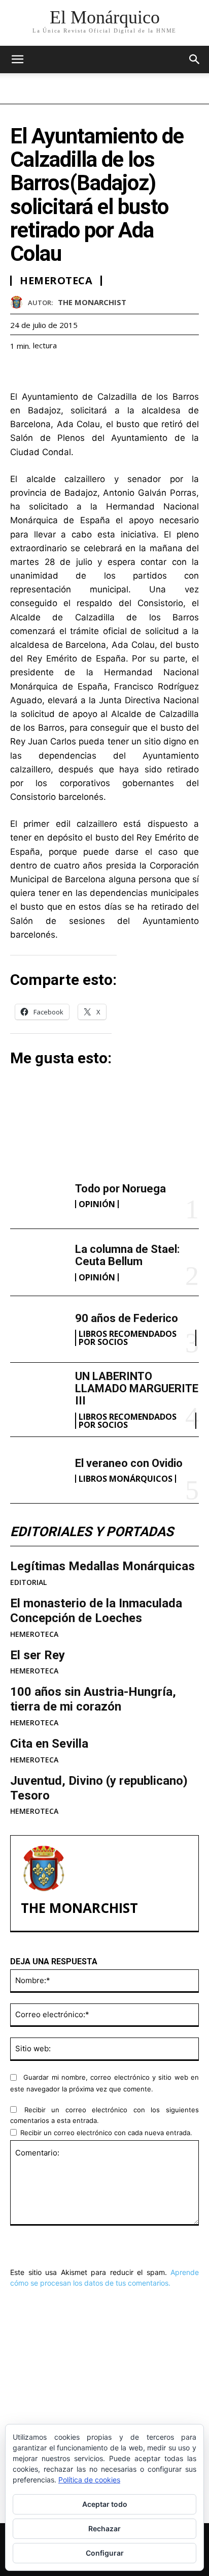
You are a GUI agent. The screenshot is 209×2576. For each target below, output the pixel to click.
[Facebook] (20, 371)
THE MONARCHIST (92, 302)
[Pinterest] (67, 371)
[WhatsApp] (90, 371)
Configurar (105, 2553)
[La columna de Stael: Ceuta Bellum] (39, 1262)
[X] (44, 371)
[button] (195, 59)
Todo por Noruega (120, 1189)
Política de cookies (89, 2480)
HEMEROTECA (34, 1634)
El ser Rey (38, 1655)
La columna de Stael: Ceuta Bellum (127, 1255)
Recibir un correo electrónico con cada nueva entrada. (106, 2133)
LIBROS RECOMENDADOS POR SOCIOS (128, 1338)
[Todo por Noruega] (39, 1195)
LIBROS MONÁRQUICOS (126, 1479)
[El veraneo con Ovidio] (39, 1470)
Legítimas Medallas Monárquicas (102, 1566)
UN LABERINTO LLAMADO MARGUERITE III (137, 1388)
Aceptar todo (105, 2504)
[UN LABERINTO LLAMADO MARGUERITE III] (39, 1396)
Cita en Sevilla (49, 1744)
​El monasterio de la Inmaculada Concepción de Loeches (96, 1611)
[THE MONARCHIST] (19, 302)
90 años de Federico (127, 1318)
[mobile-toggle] (17, 59)
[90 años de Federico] (39, 1329)
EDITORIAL (28, 1582)
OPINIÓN (97, 1204)
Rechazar (104, 2528)
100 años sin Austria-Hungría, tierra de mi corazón (93, 1699)
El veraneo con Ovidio (129, 1463)
